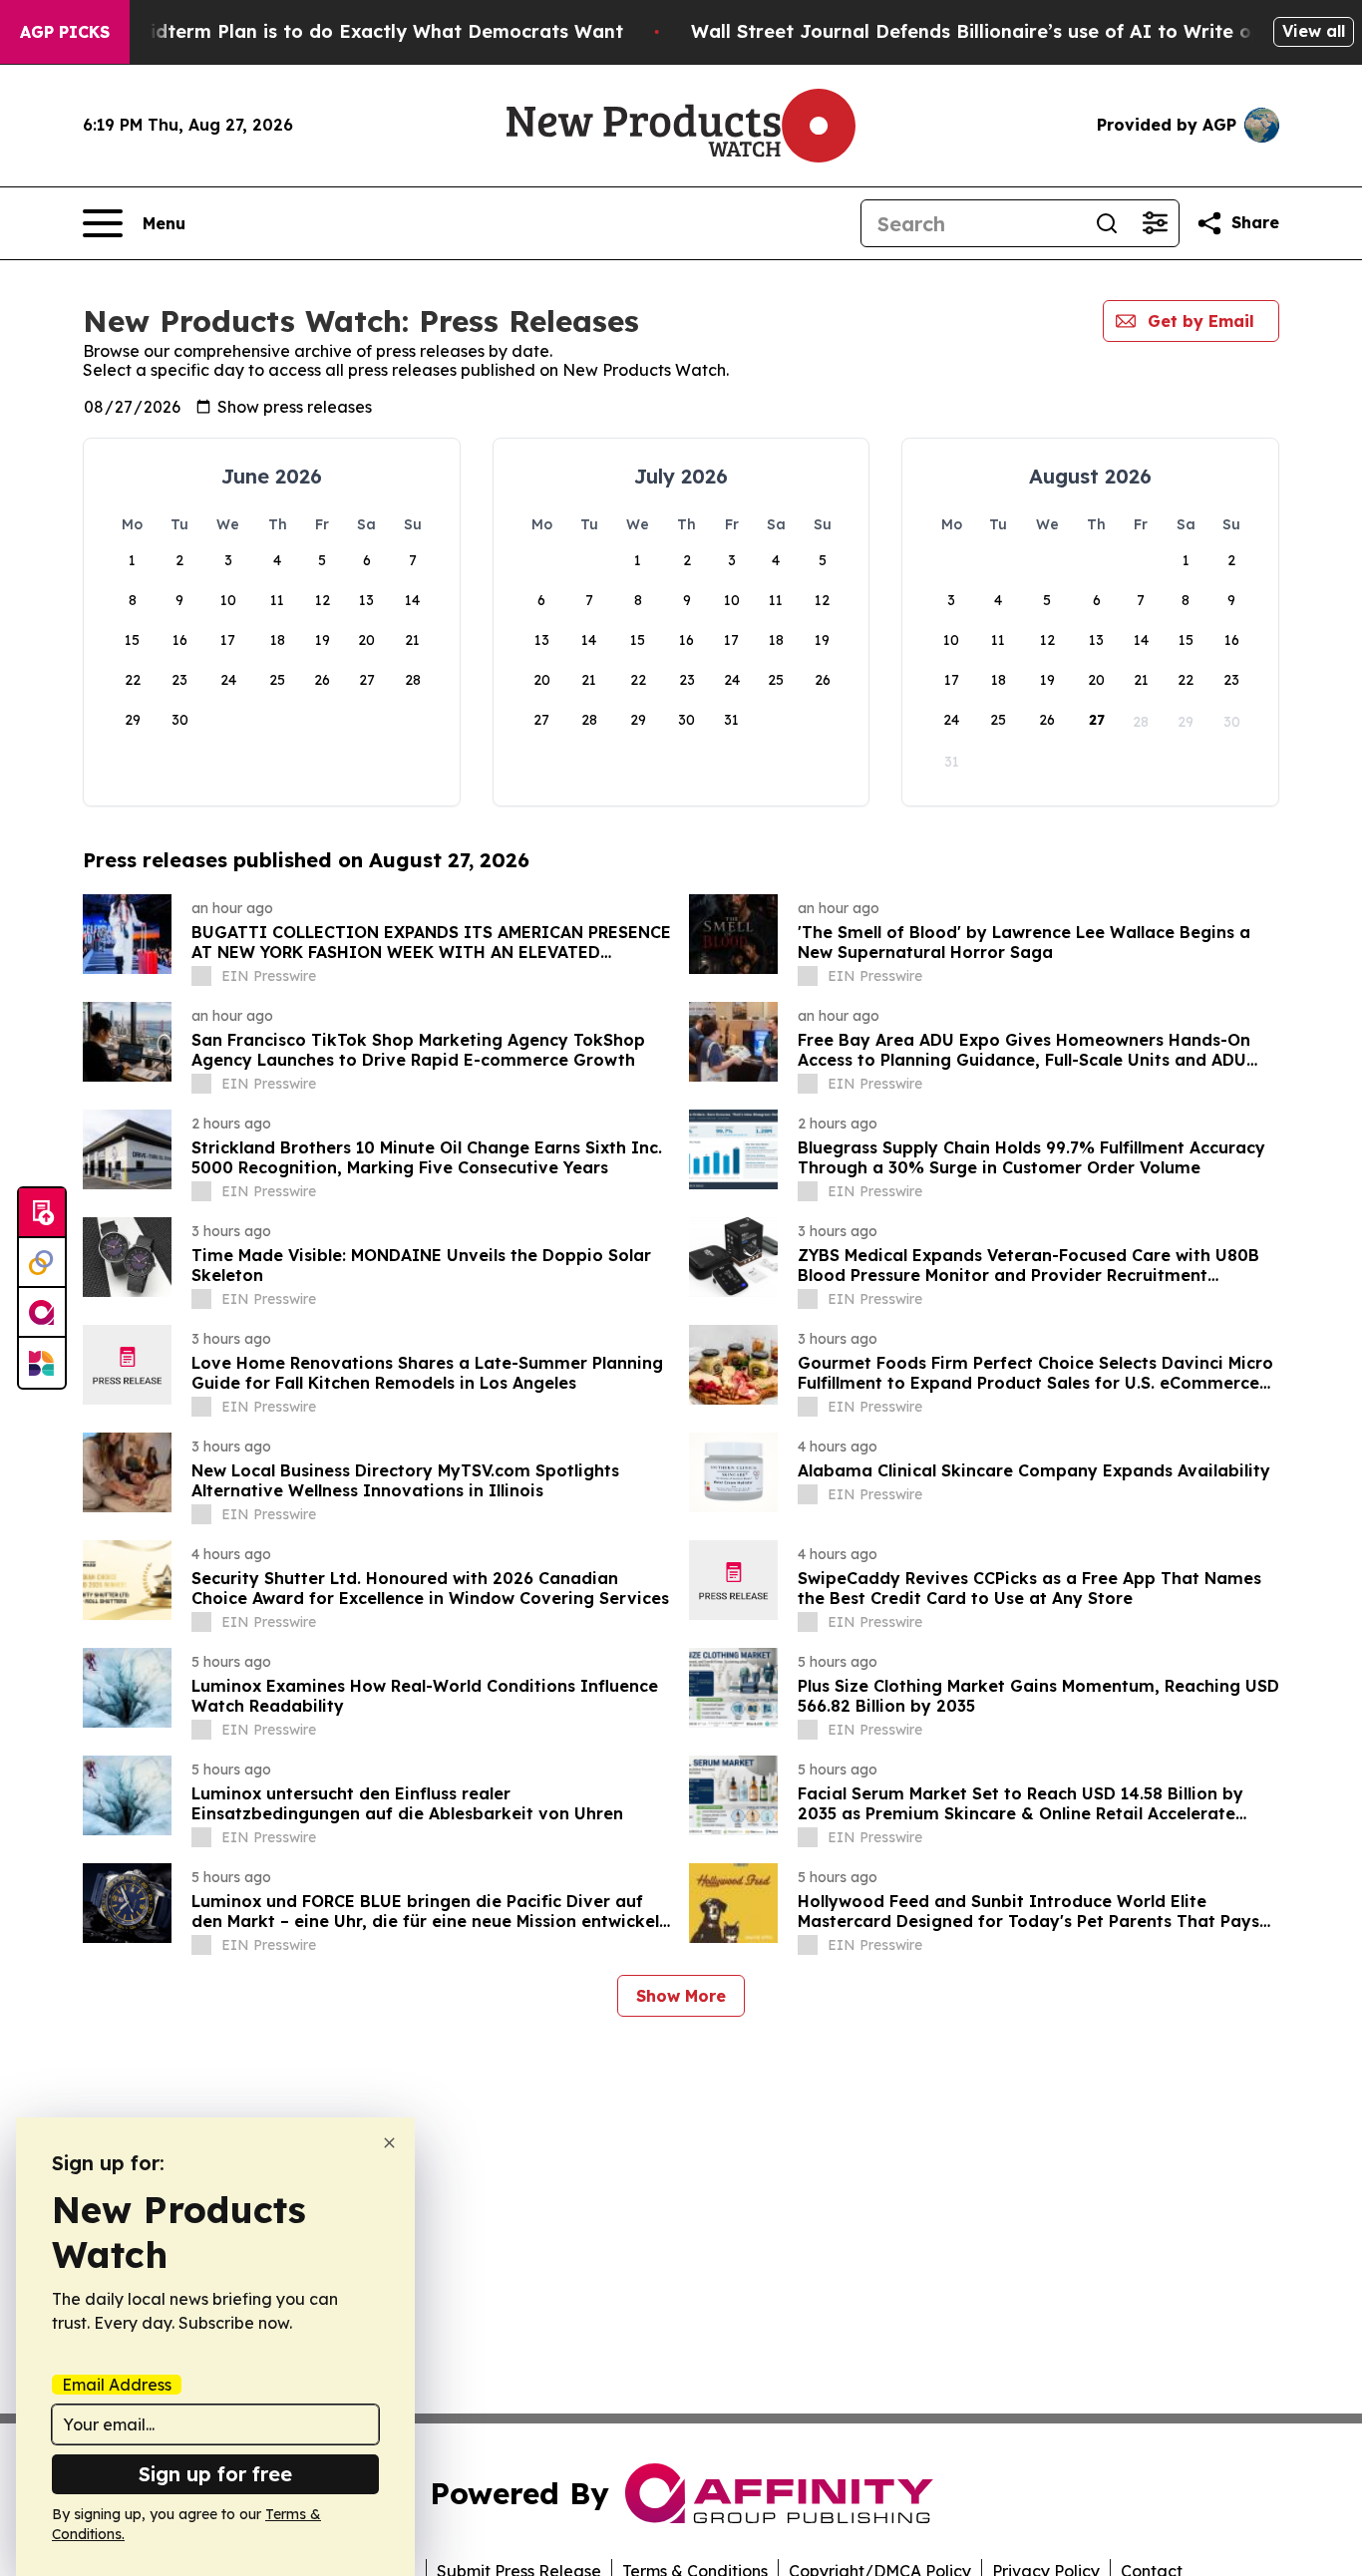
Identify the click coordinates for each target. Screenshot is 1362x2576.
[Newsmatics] (42, 1363)
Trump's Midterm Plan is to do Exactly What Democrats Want (340, 31)
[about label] (201, 976)
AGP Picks (65, 32)
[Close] (389, 2143)
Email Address (117, 2385)
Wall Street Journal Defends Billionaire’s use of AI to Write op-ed (993, 31)
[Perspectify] (42, 1263)
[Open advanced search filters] (1155, 223)
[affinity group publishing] (42, 1313)
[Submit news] (42, 1213)
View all (1314, 31)
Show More (681, 1996)
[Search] (1107, 223)
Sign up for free (215, 2474)
